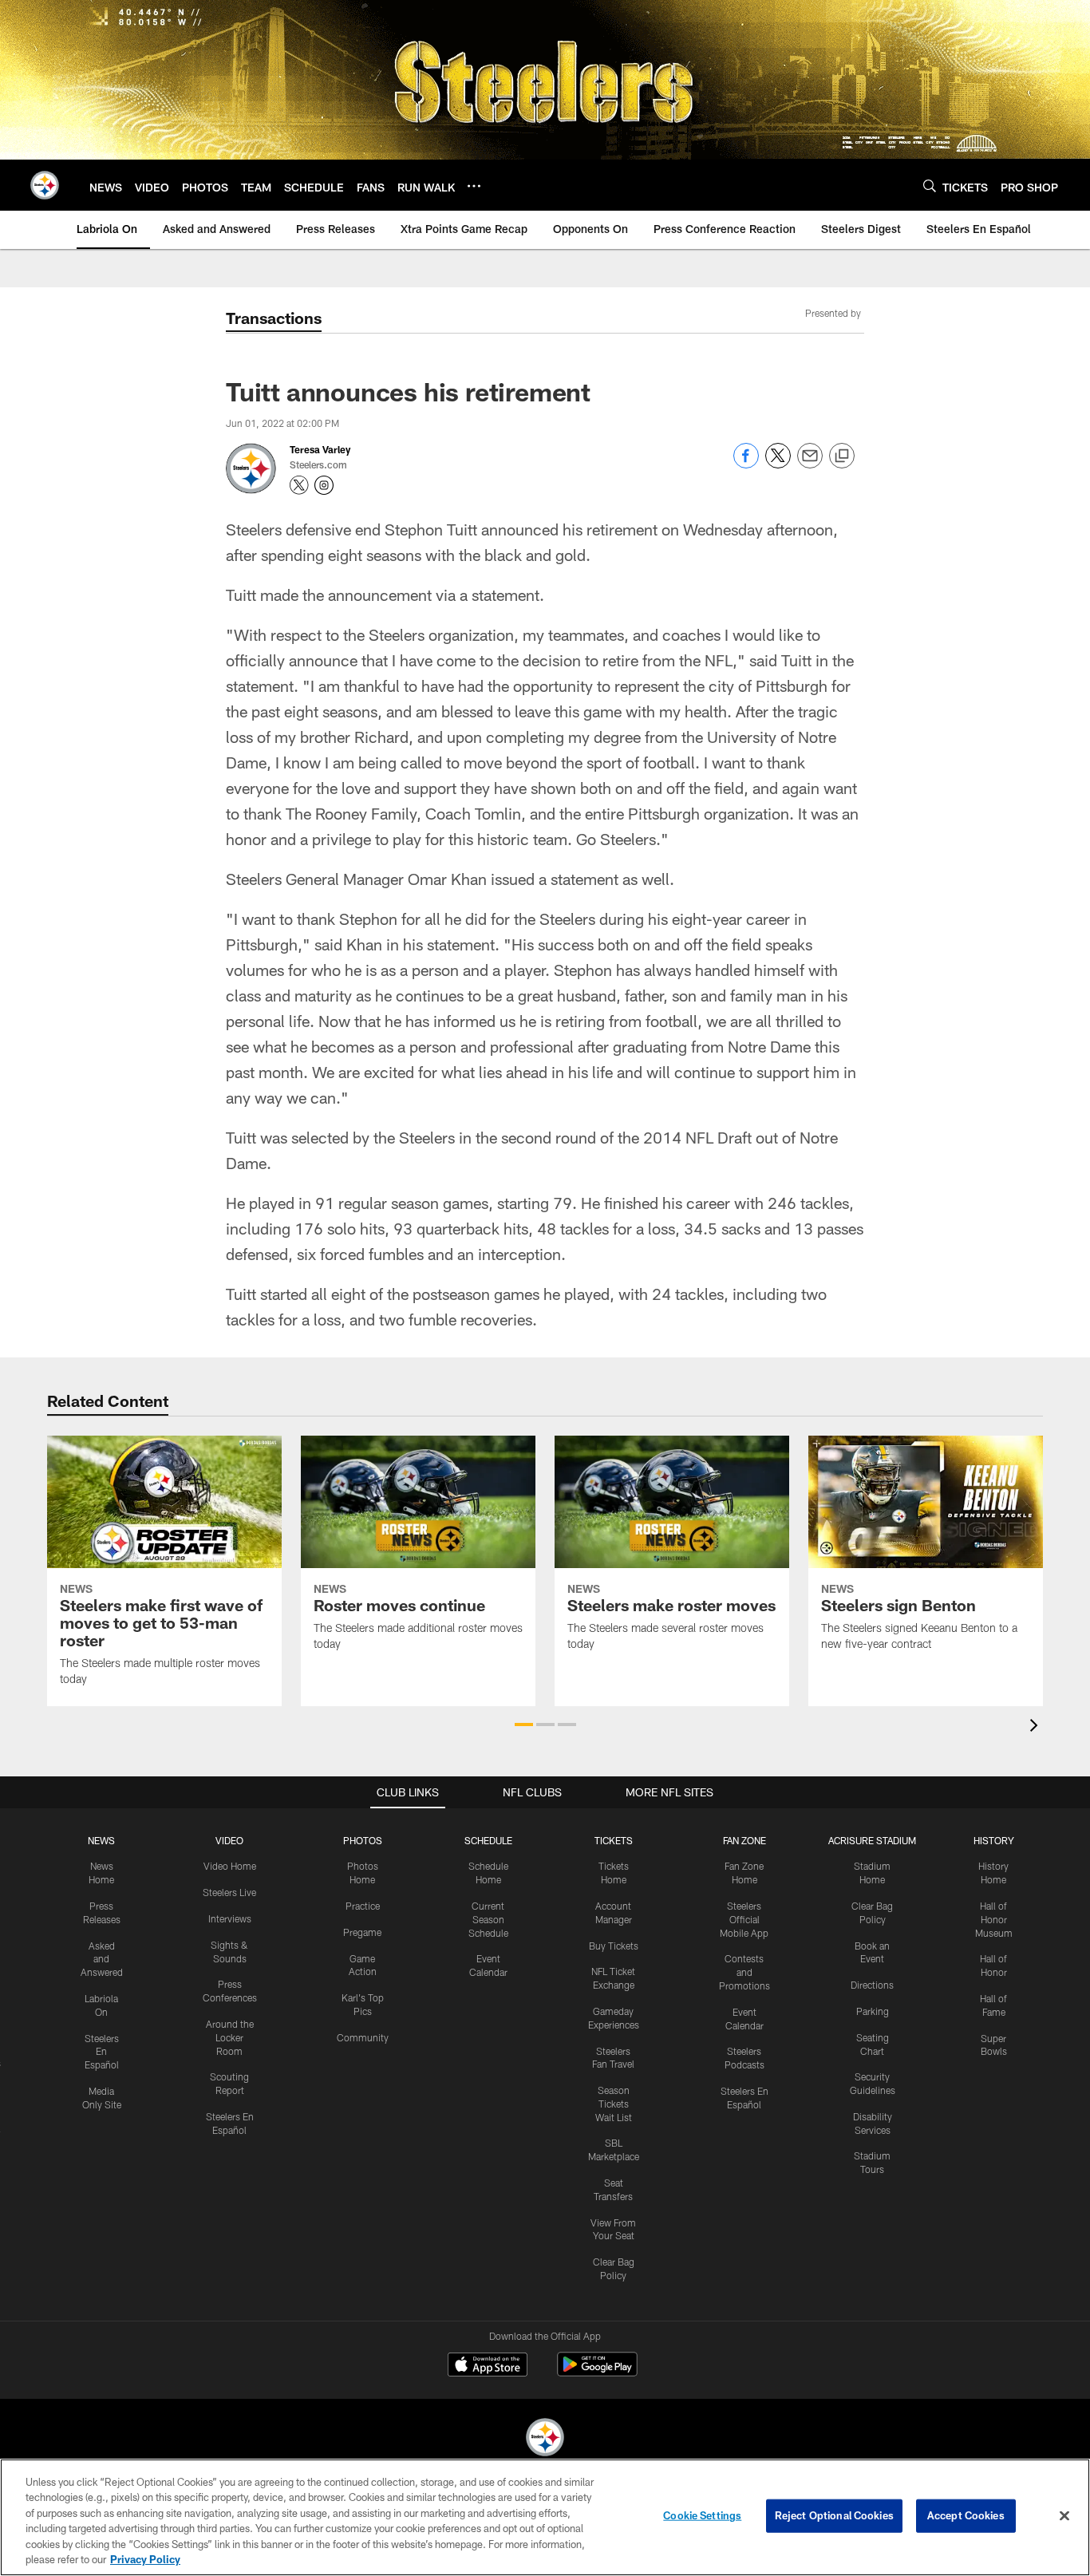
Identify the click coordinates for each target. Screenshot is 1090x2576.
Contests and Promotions (744, 1972)
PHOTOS (363, 1840)
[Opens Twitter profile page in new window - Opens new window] (299, 485)
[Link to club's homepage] (45, 185)
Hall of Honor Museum (994, 1919)
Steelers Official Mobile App (744, 1919)
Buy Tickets (614, 1946)
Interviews (230, 1918)
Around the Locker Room (230, 2037)
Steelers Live (229, 1892)
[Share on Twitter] (778, 464)
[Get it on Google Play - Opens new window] (597, 2372)
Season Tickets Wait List (614, 2104)
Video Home (230, 1866)
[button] (524, 1725)
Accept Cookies (966, 2515)
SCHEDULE (488, 1840)
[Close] (1064, 2516)
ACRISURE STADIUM (872, 1840)
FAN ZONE (744, 1840)
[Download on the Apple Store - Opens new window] (488, 2366)
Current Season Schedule (488, 1919)
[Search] (930, 186)
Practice (363, 1906)
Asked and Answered (102, 1959)
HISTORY (994, 1840)
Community (363, 2037)
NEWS (101, 1840)
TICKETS (614, 1840)
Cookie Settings (702, 2515)
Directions (872, 1985)
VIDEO (229, 1840)
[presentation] (1037, 1727)
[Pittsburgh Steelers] (545, 2439)
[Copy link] (842, 456)
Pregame (362, 1932)
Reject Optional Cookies (834, 2515)
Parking (873, 2011)
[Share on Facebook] (746, 464)
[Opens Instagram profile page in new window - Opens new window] (324, 485)
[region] (545, 2517)
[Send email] (810, 464)
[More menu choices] (474, 186)
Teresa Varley (320, 449)
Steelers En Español (102, 2052)
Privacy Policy (145, 2559)
